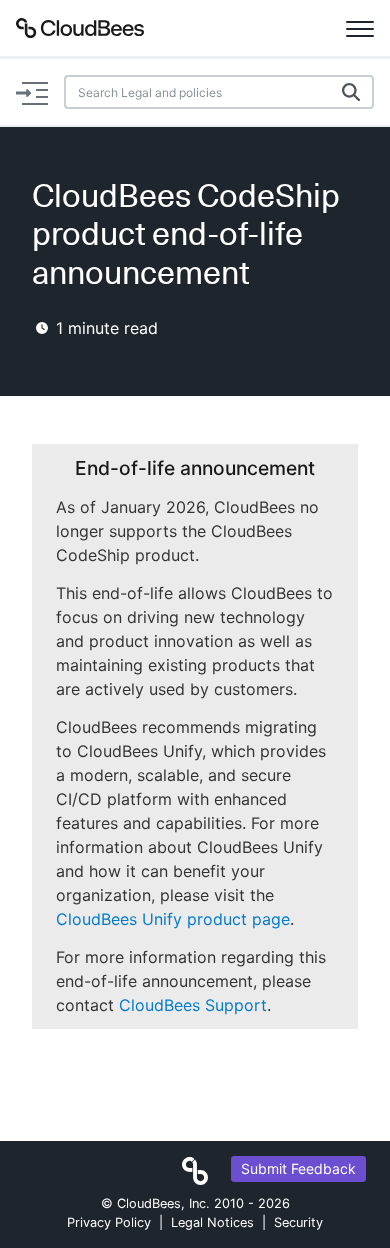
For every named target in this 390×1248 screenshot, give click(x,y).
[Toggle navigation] (360, 28)
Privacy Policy (109, 1222)
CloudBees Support (193, 1005)
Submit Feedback (298, 1168)
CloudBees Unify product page (173, 919)
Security (298, 1222)
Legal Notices (212, 1222)
